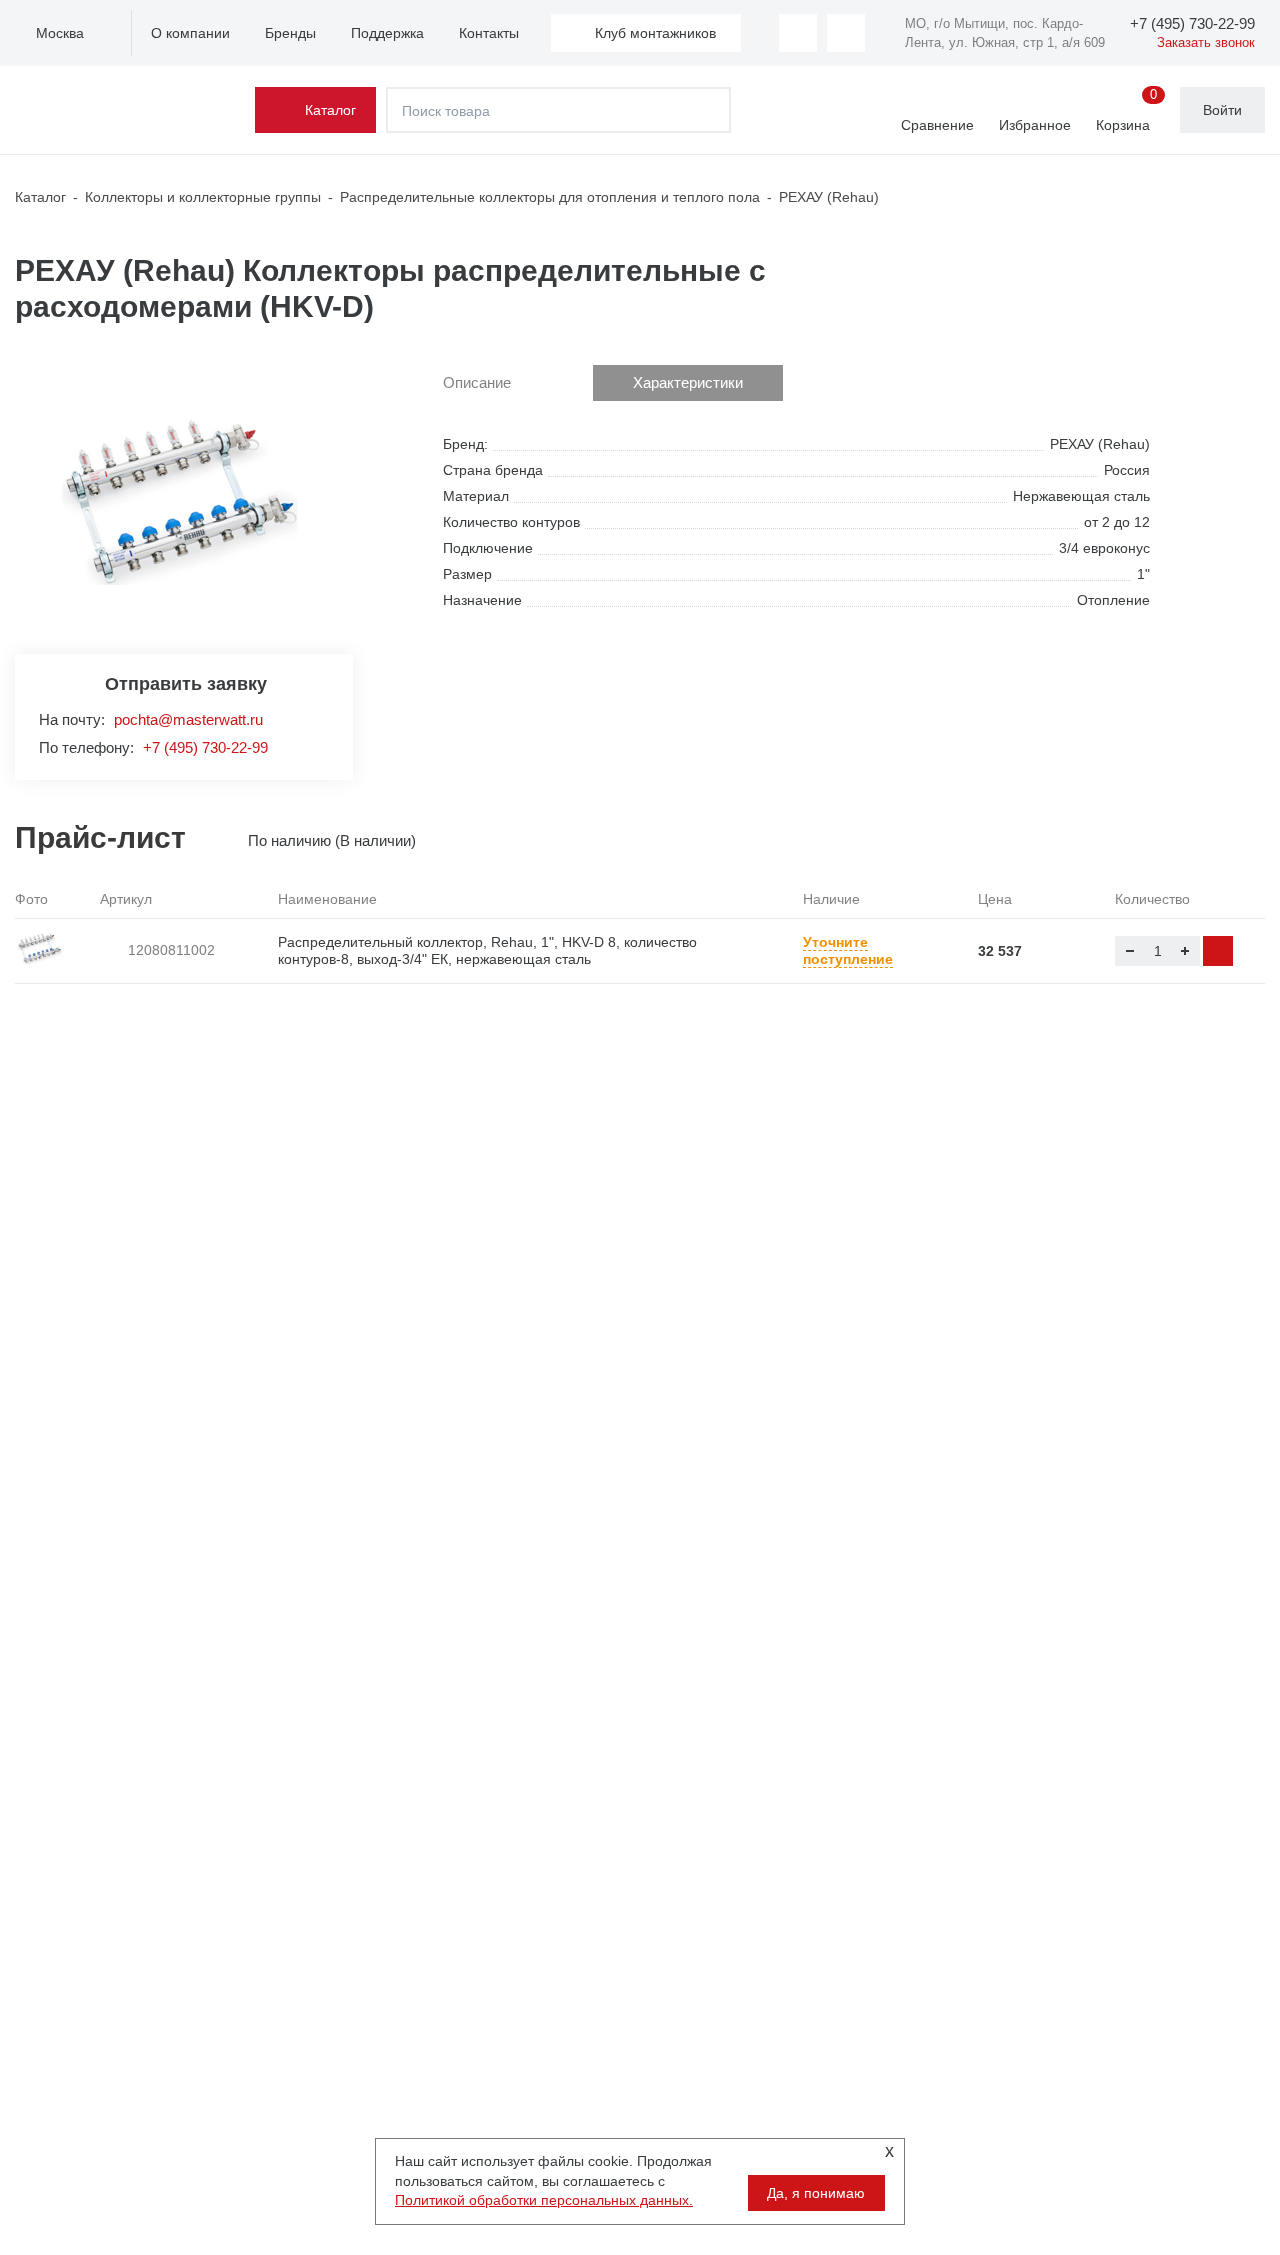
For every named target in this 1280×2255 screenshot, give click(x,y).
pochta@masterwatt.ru (188, 719)
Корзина (1126, 111)
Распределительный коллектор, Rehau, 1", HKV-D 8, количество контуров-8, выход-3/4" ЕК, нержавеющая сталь (487, 950)
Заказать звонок (1206, 42)
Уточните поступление (848, 950)
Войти (1222, 110)
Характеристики (688, 382)
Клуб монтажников (655, 33)
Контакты (489, 33)
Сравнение (937, 125)
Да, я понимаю (816, 2193)
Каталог (330, 110)
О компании (190, 33)
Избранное (1035, 125)
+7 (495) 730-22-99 (205, 747)
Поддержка (387, 33)
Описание (477, 382)
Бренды (290, 33)
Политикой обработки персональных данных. (544, 2200)
